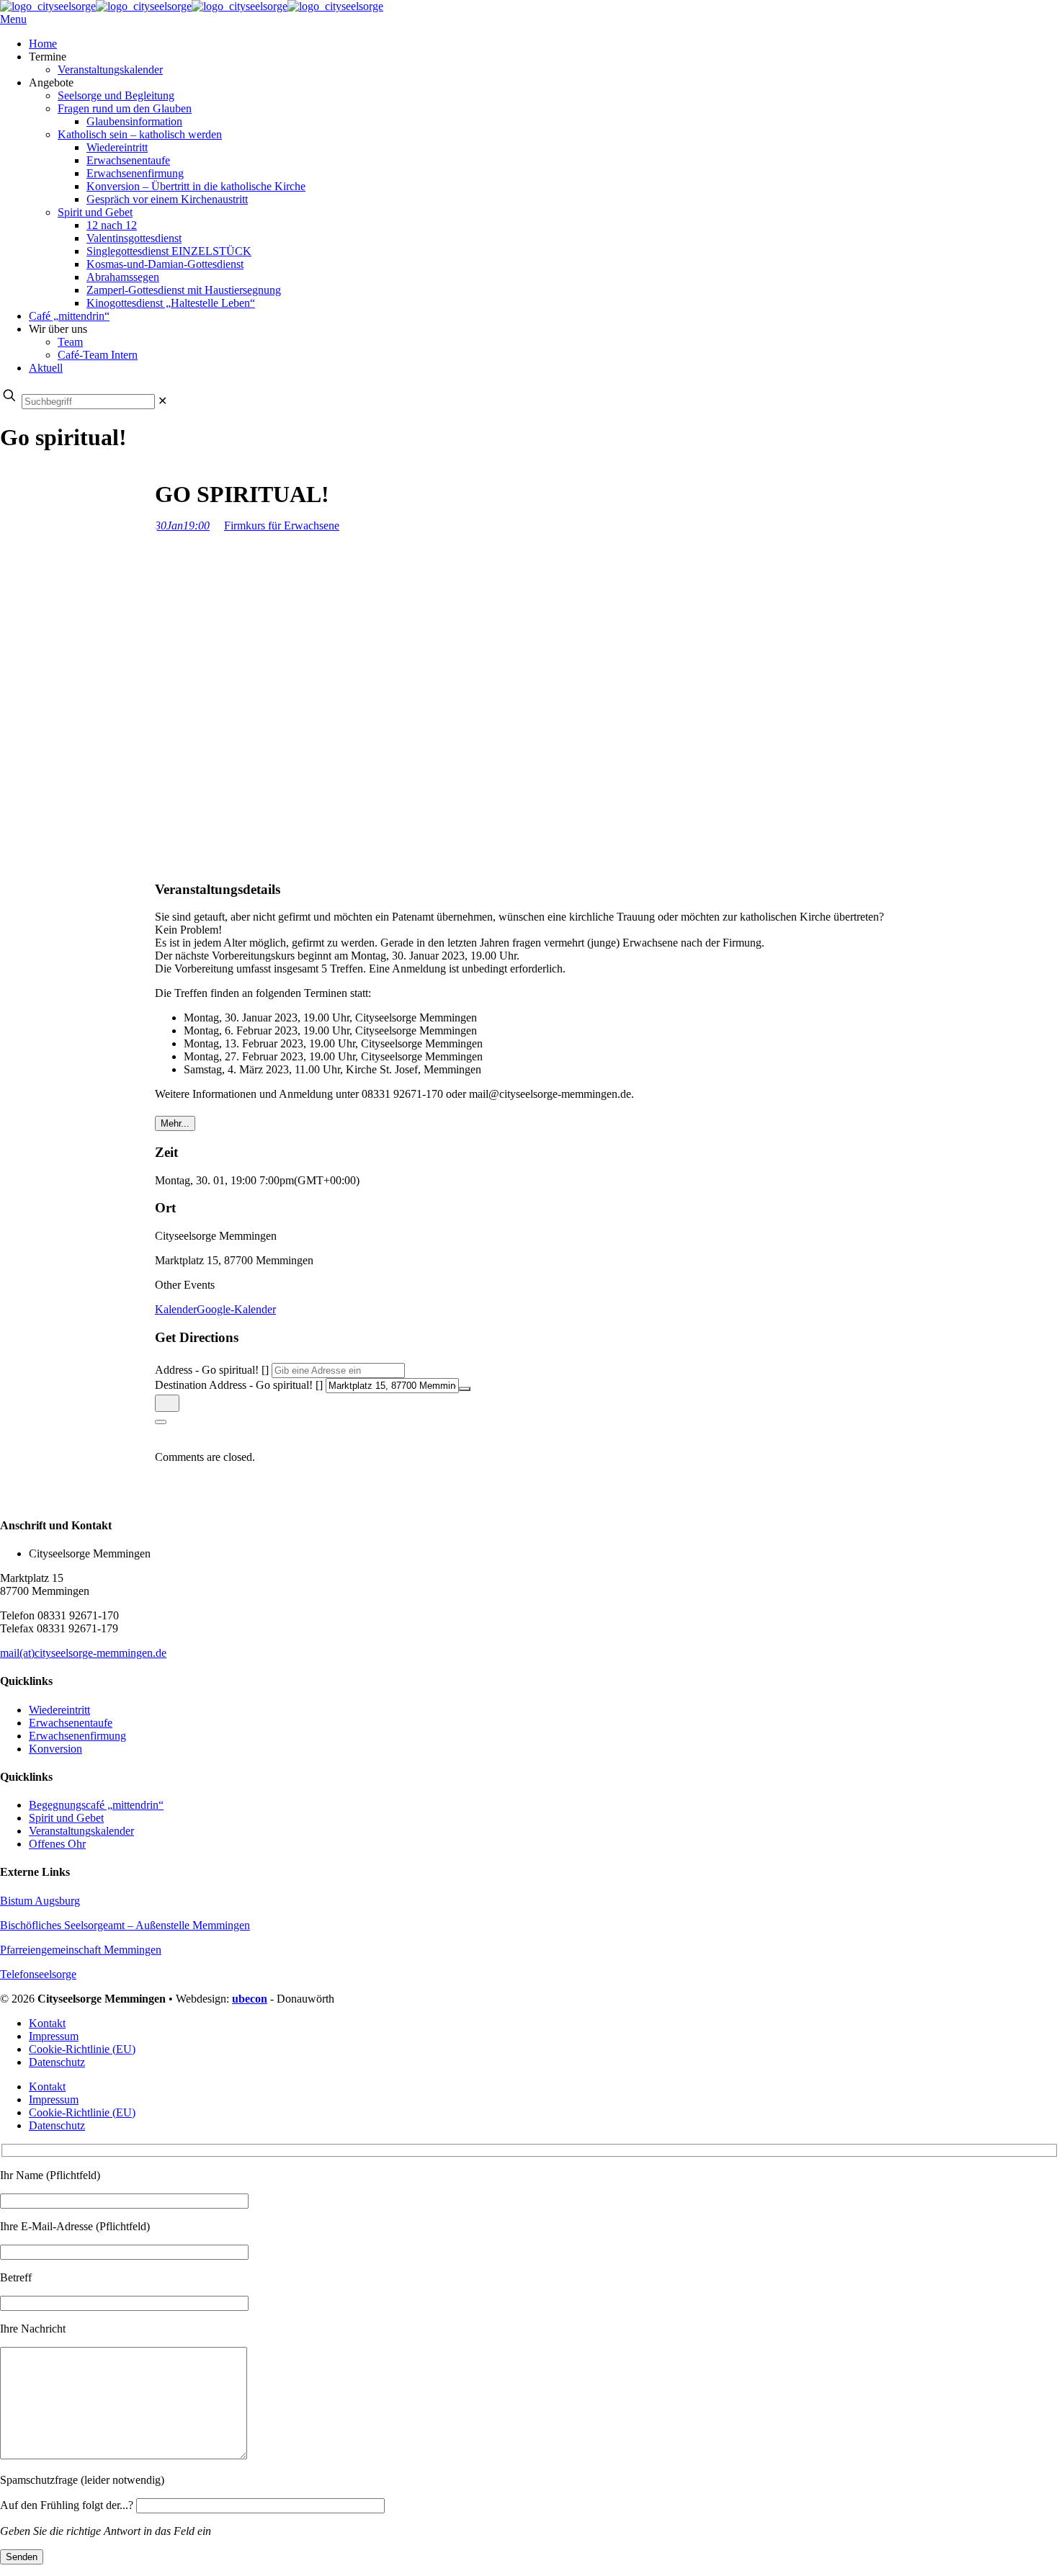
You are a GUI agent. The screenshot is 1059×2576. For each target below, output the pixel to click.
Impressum (54, 2036)
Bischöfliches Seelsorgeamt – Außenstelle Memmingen (125, 1925)
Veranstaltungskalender (81, 1831)
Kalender (176, 1309)
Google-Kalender (236, 1309)
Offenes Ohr (57, 1844)
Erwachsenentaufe (71, 1723)
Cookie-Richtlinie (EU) (82, 2049)
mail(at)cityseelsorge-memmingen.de (83, 1653)
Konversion (55, 1749)
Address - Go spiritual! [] (212, 1370)
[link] (162, 401)
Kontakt (47, 2023)
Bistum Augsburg (40, 1901)
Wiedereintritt (59, 1710)
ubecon (250, 1999)
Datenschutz (57, 2062)
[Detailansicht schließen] (161, 1422)
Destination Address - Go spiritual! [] (239, 1385)
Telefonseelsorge (38, 1974)
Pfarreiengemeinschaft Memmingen (81, 1950)
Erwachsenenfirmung (77, 1736)
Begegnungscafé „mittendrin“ (96, 1805)
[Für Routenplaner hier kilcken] (167, 1403)
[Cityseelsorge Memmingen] (192, 6)
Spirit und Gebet (66, 1818)
